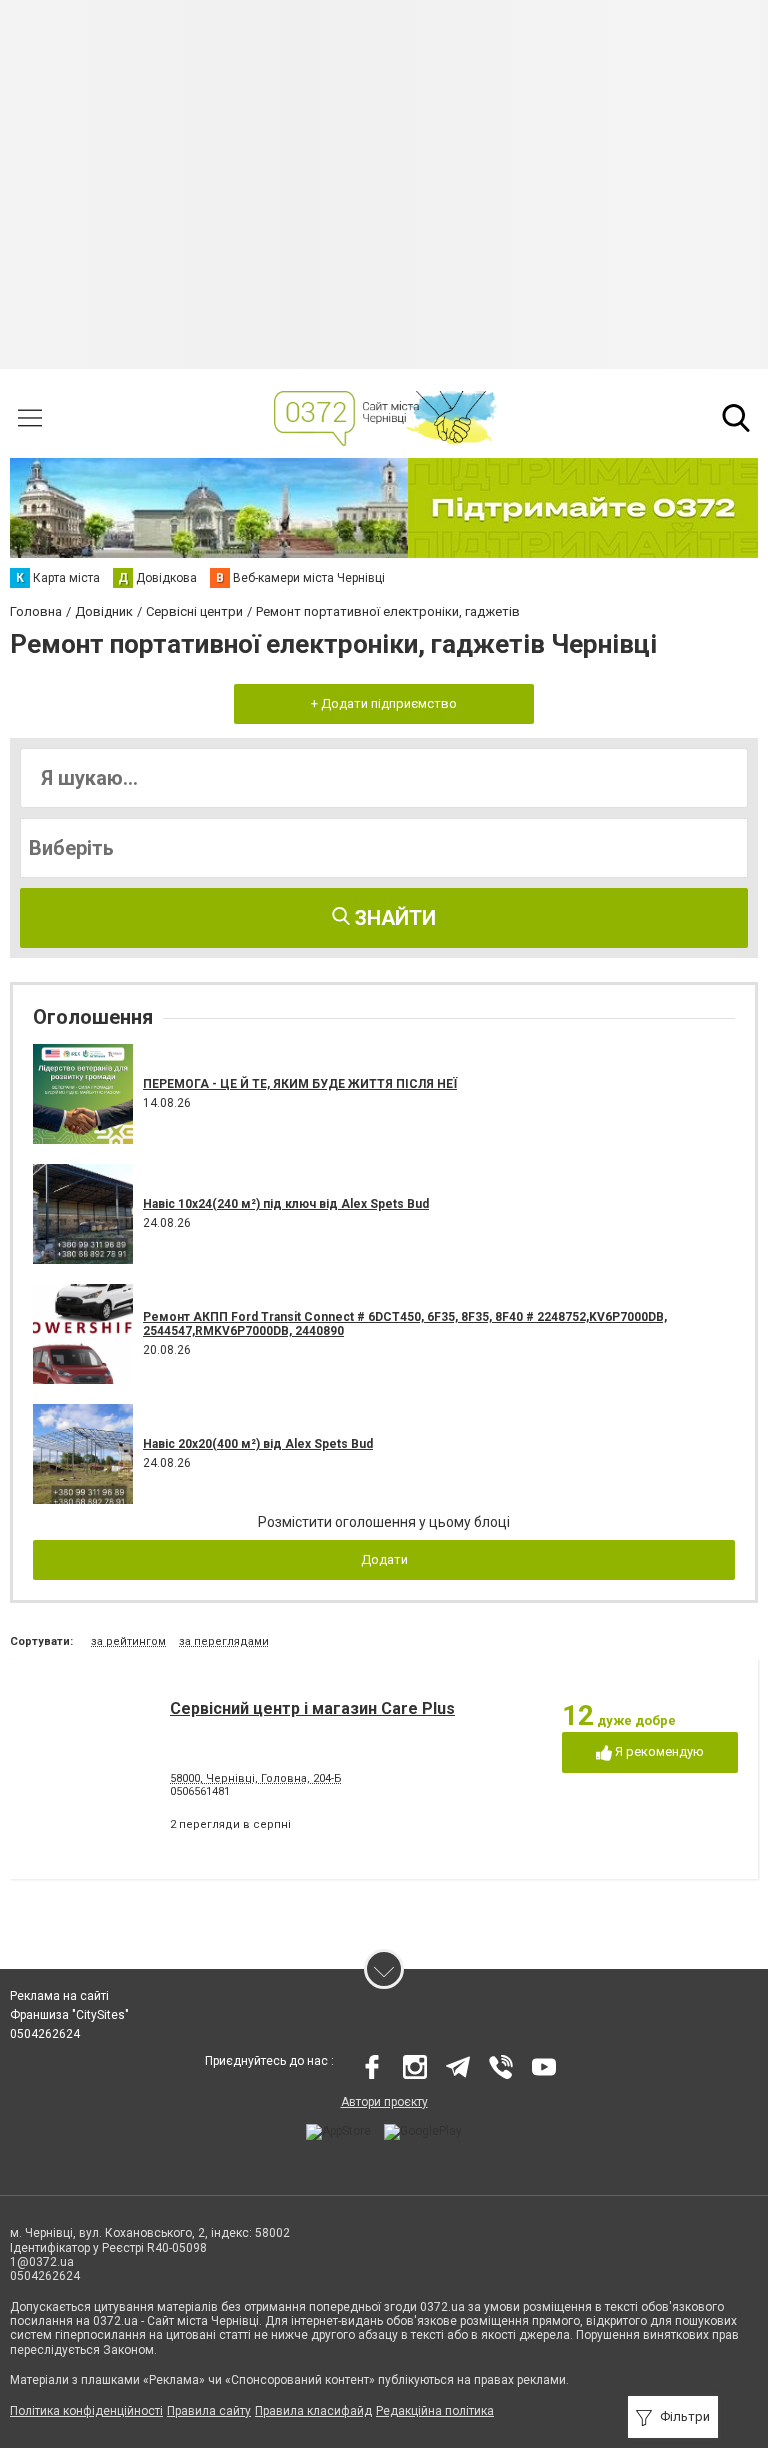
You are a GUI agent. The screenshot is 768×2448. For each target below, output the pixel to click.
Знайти (393, 918)
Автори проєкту (384, 2102)
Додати (384, 1559)
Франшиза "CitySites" (69, 2015)
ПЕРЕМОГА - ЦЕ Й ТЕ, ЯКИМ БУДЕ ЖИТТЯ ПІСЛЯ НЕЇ (300, 1084)
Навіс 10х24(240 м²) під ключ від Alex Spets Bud (286, 1204)
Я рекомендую (658, 1751)
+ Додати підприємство (384, 703)
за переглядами (224, 1641)
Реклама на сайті (59, 1996)
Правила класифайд (313, 2411)
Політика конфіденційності (86, 2411)
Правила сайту (209, 2411)
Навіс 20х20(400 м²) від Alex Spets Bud (258, 1444)
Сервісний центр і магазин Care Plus (312, 1708)
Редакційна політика (435, 2411)
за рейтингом (128, 1641)
